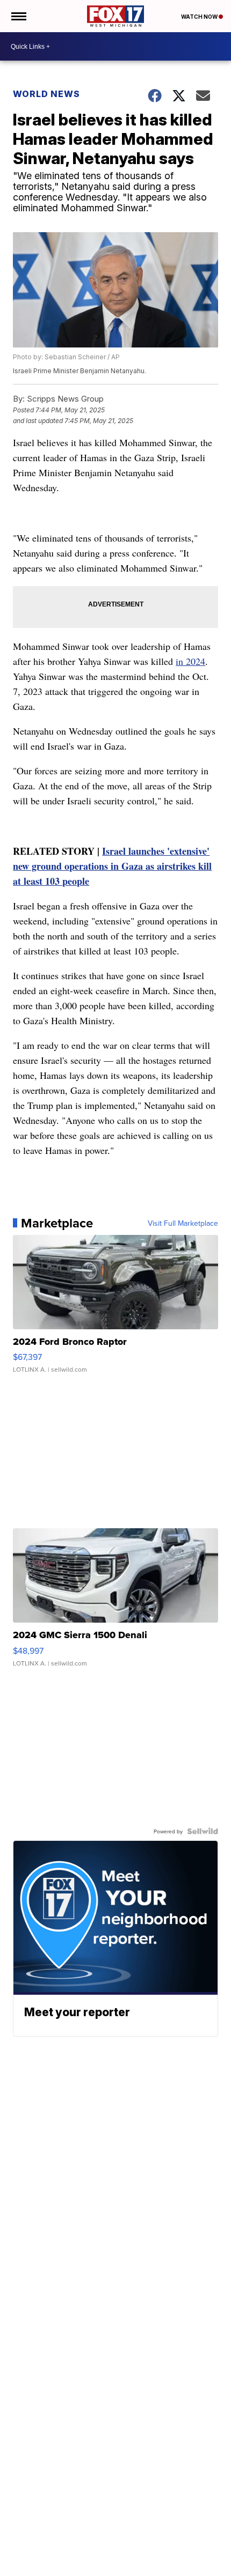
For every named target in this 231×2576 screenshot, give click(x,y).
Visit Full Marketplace (183, 1223)
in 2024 (190, 661)
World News (46, 94)
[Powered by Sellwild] (203, 1831)
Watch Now (200, 17)
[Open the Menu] (18, 16)
